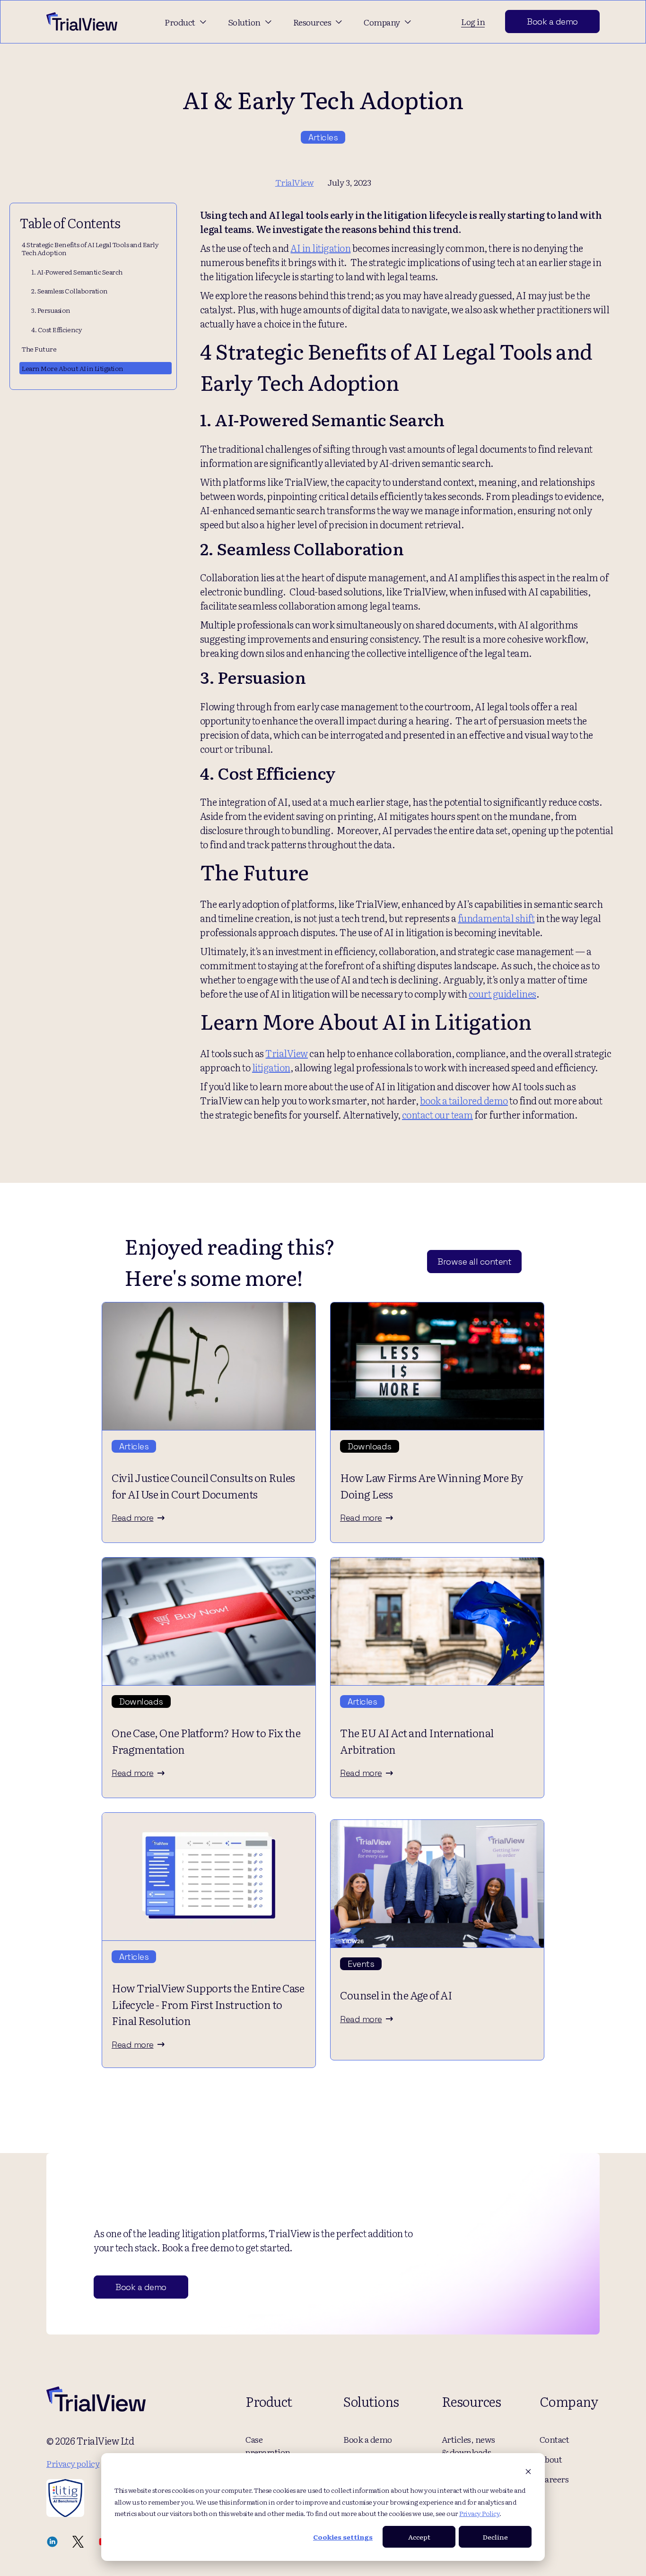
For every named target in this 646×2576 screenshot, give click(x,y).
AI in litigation (320, 248)
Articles (323, 137)
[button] (187, 22)
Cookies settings (343, 2537)
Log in (473, 22)
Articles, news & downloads (468, 2446)
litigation (271, 1067)
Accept (419, 2537)
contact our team (437, 1114)
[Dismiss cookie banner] (528, 2472)
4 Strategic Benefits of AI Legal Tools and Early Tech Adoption (90, 248)
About (551, 2459)
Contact (554, 2439)
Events (361, 1964)
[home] (82, 21)
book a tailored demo (464, 1100)
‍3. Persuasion (51, 310)
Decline (495, 2537)
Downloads (370, 1446)
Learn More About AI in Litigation (73, 368)
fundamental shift (496, 918)
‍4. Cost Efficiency (57, 329)
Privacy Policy (479, 2513)
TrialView (287, 1053)
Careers (554, 2479)
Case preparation (268, 2446)
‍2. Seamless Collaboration (70, 291)
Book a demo (552, 22)
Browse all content (474, 1262)
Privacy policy (73, 2463)
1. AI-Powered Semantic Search (77, 272)
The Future (39, 349)
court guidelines (502, 993)
